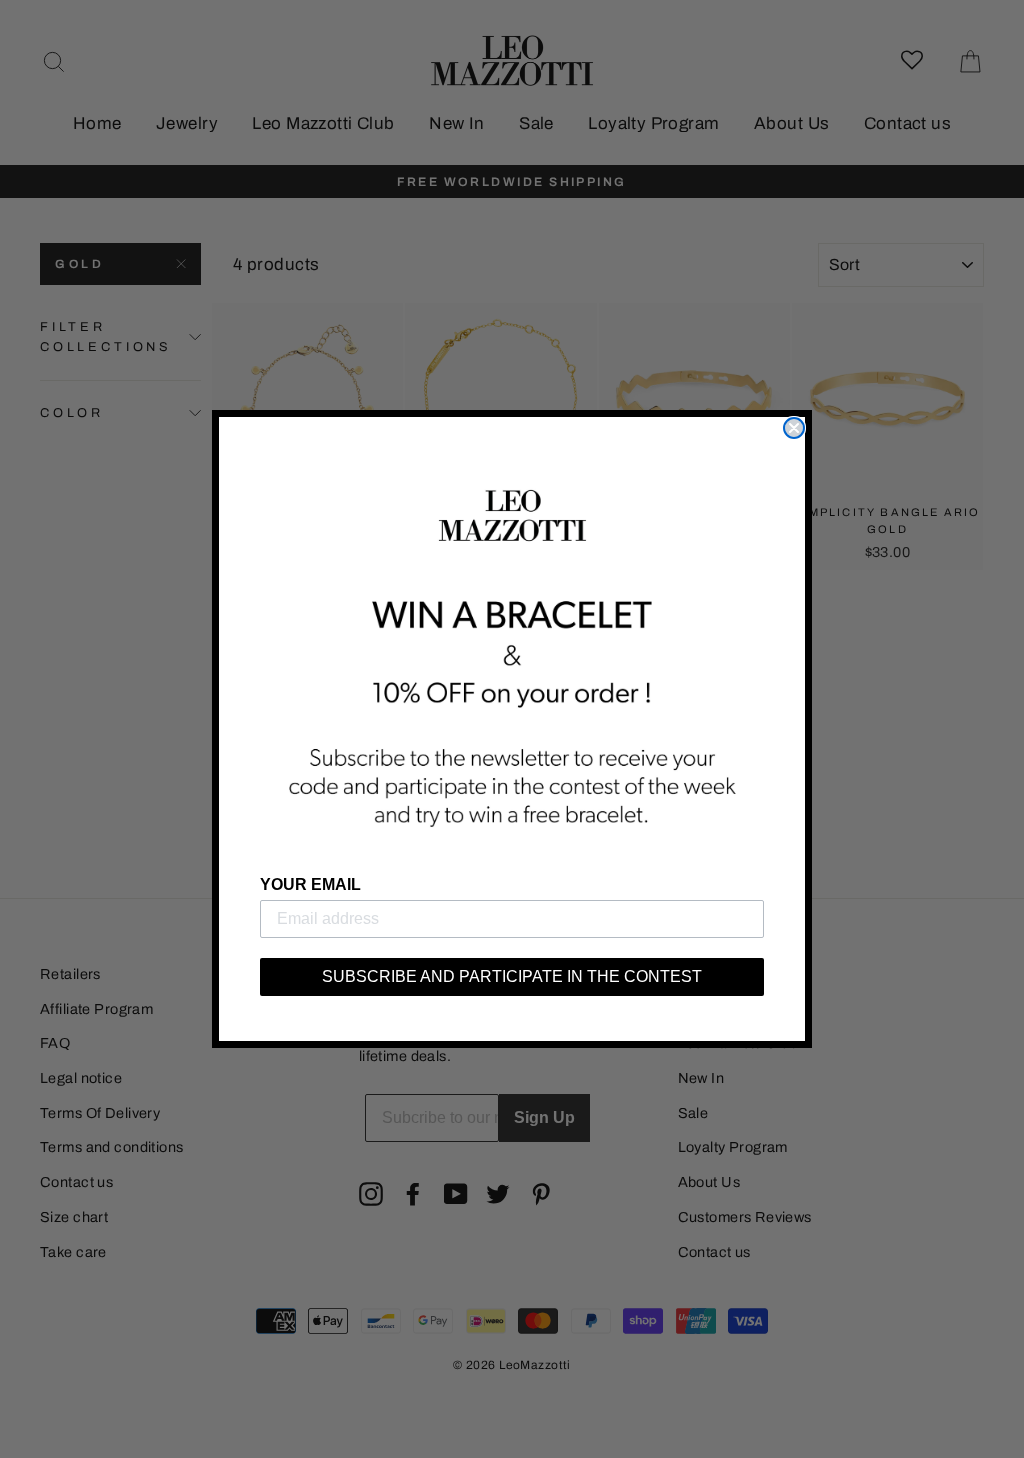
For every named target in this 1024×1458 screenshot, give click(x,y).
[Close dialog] (794, 428)
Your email (310, 884)
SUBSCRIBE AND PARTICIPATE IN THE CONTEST (512, 976)
